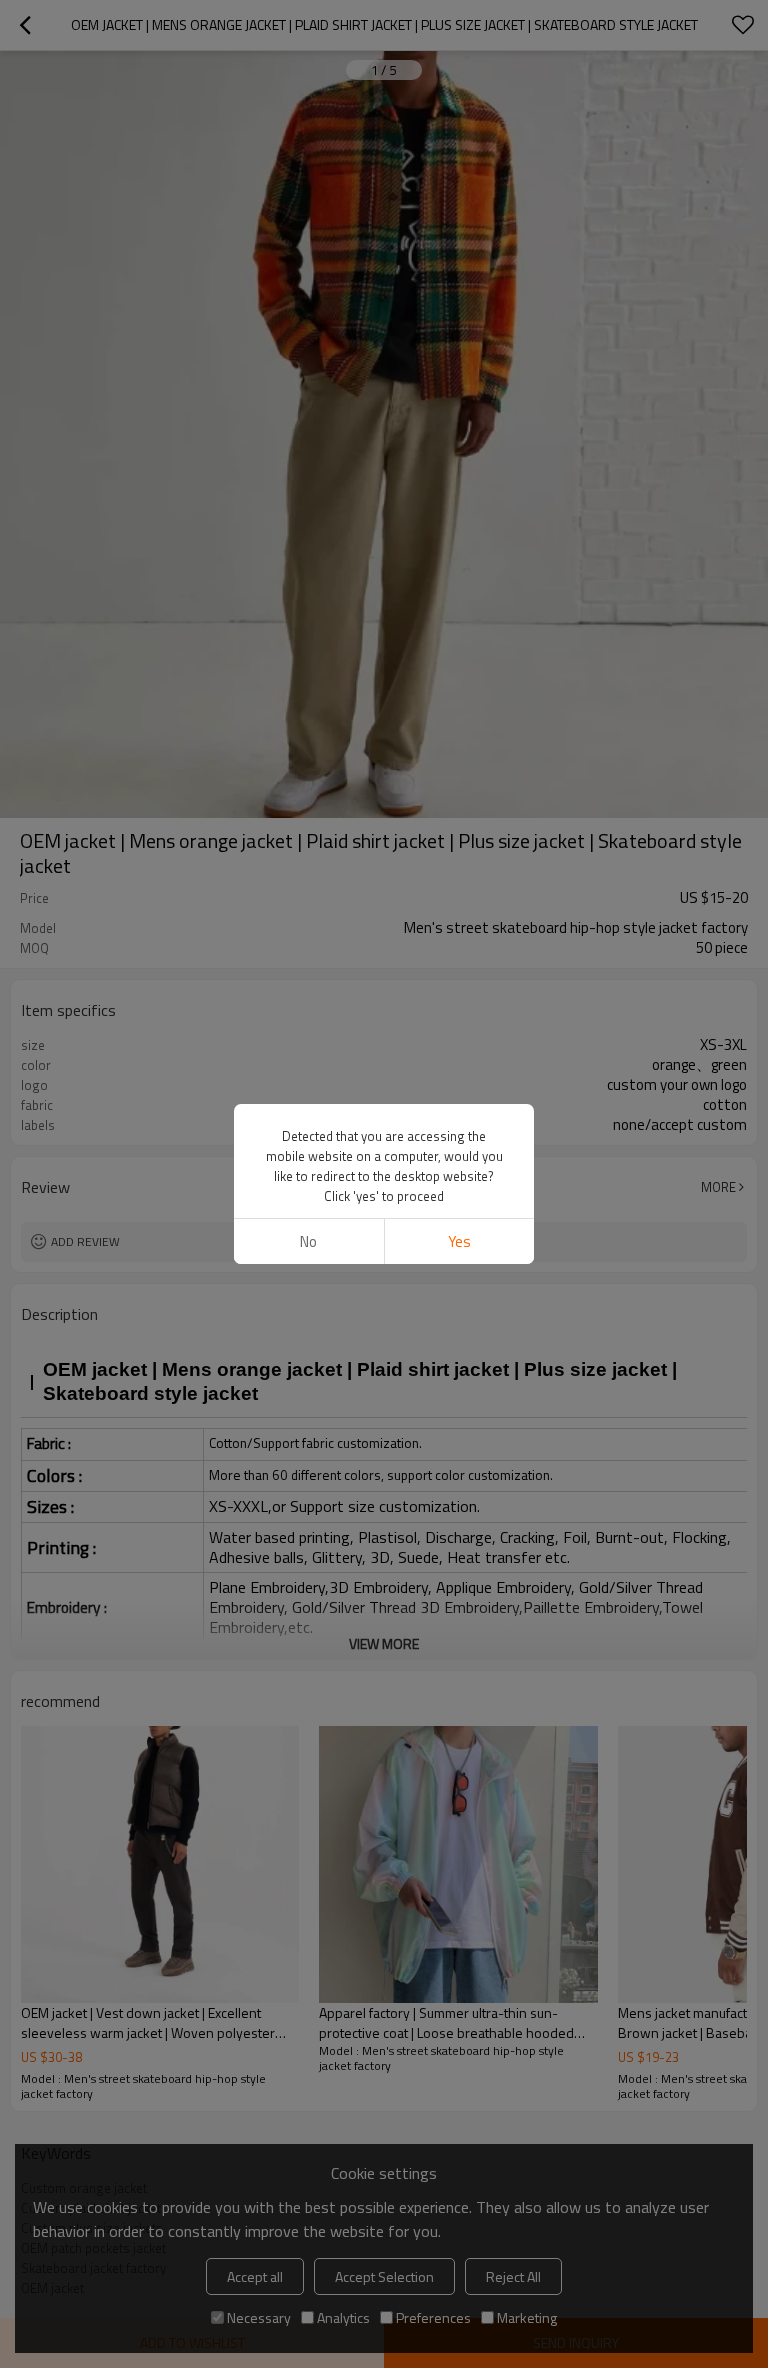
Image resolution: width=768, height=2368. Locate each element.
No (308, 1241)
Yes (459, 1241)
